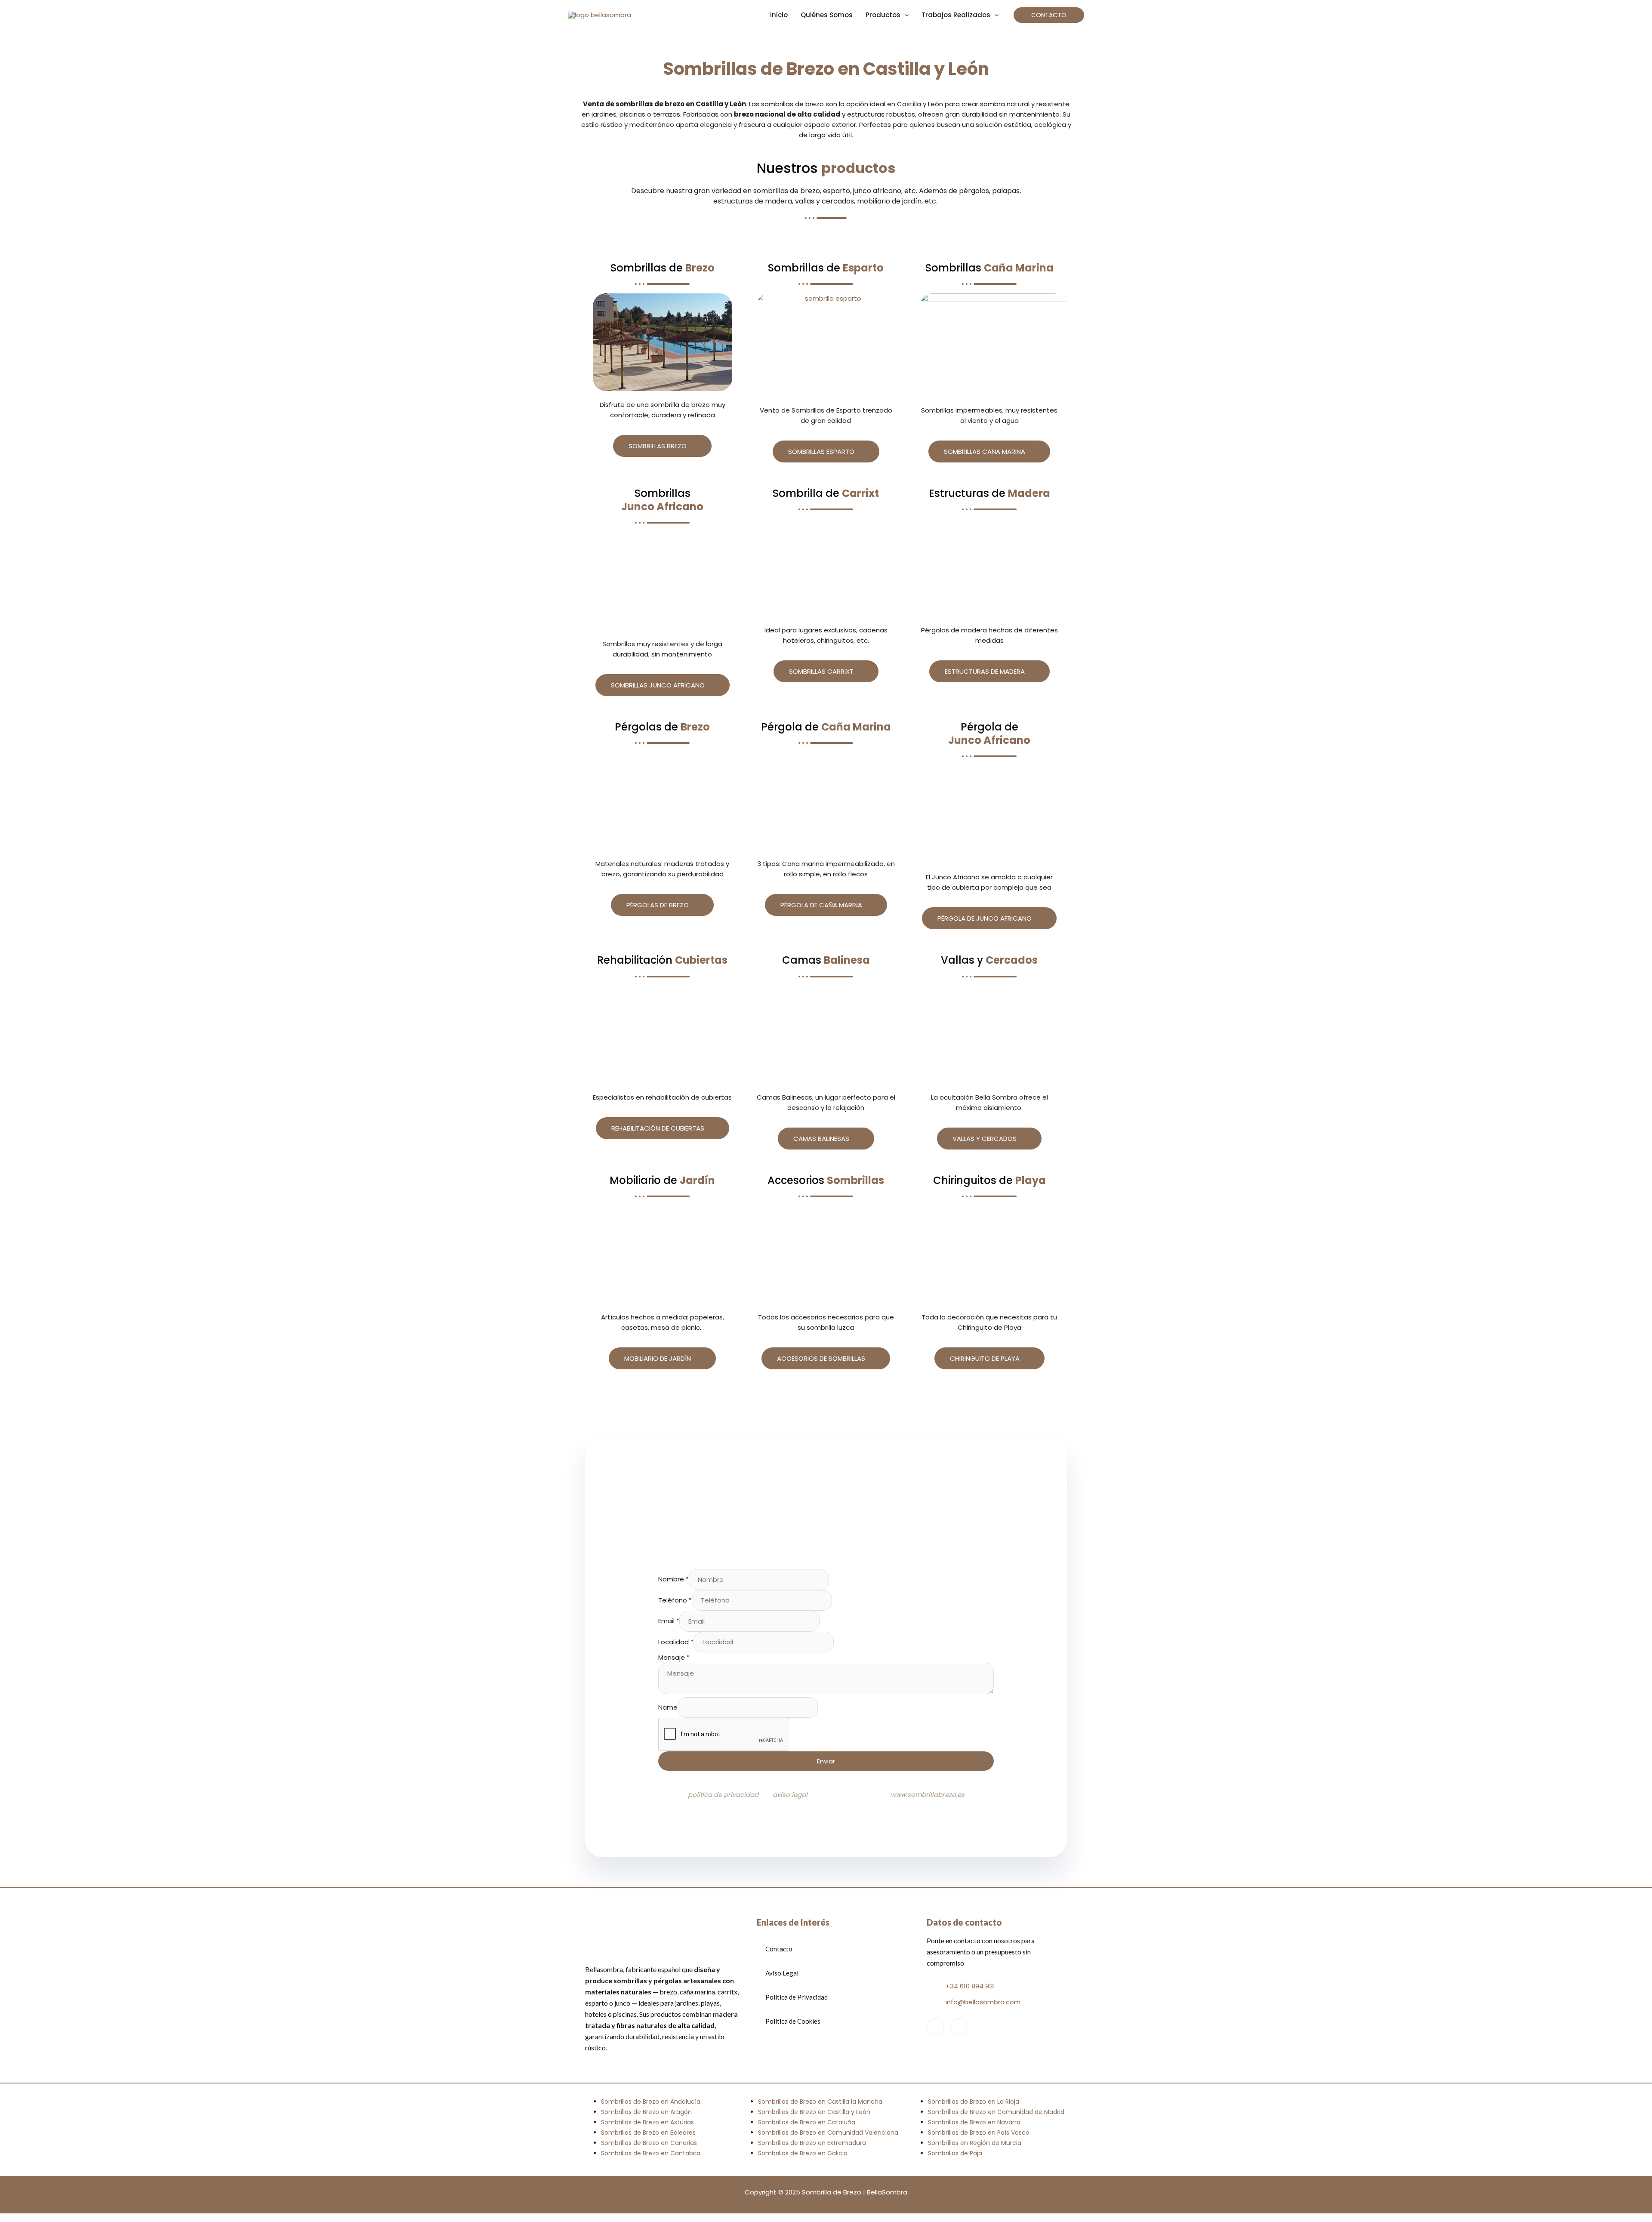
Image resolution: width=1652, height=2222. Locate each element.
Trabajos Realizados (956, 15)
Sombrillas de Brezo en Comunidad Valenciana (828, 2133)
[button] (1049, 15)
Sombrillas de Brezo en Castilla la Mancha (820, 2102)
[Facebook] (935, 2027)
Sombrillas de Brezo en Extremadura (812, 2143)
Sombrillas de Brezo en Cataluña (807, 2122)
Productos (883, 15)
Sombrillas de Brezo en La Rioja (974, 2102)
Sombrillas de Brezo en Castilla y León (814, 2112)
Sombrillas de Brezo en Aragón (646, 2112)
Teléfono (675, 1600)
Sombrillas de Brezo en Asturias (647, 2122)
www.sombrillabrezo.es (928, 1795)
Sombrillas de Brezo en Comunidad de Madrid (996, 2112)
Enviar (826, 1761)
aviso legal (790, 1795)
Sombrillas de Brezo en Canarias (649, 2143)
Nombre (673, 1579)
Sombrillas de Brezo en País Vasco (979, 2133)
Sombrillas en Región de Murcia (975, 2143)
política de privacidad (723, 1795)
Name (668, 1707)
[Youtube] (959, 2027)
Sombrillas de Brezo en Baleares (648, 2133)
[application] (905, 15)
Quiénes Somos (827, 15)
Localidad (676, 1642)
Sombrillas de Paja (955, 2153)
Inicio (779, 15)
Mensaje (674, 1657)
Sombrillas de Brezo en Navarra (974, 2122)
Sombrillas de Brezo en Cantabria (651, 2153)
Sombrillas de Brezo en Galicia (803, 2153)
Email (669, 1621)
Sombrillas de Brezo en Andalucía (651, 2102)
